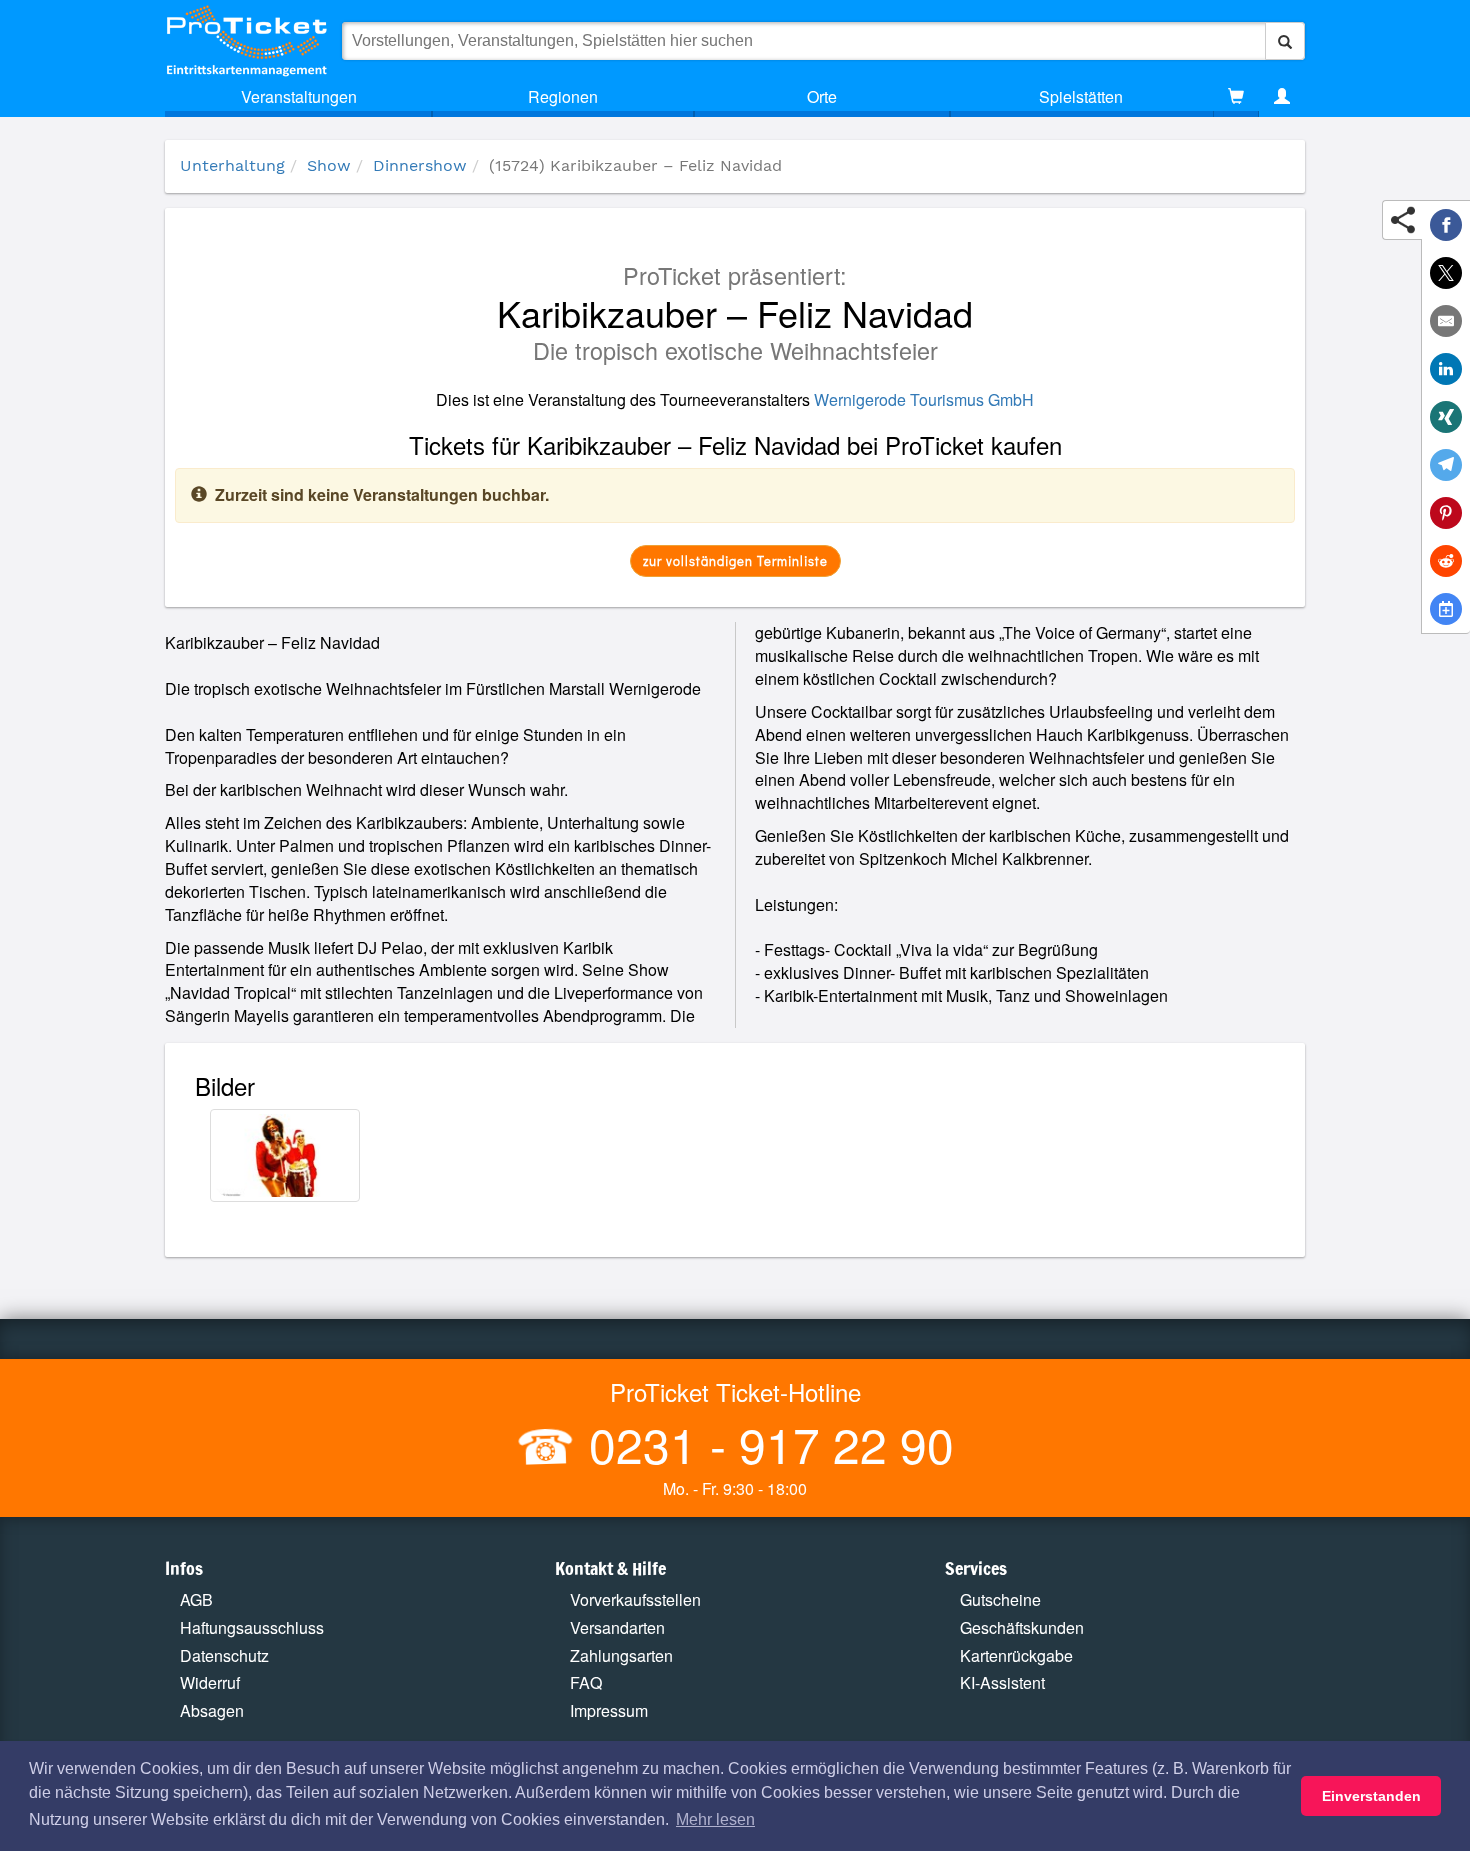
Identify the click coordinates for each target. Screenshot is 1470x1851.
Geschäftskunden (1022, 1627)
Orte (822, 96)
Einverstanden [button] (1371, 1796)
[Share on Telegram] (1446, 465)
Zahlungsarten (621, 1655)
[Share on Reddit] (1446, 561)
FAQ (586, 1682)
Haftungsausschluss (252, 1627)
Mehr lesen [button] (715, 1819)
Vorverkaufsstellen (635, 1599)
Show (329, 165)
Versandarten (617, 1627)
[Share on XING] (1446, 417)
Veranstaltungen (299, 96)
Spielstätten (1081, 96)
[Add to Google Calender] (1446, 609)
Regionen (563, 96)
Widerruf (210, 1682)
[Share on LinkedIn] (1446, 369)
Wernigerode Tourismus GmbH (924, 399)
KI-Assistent (1002, 1682)
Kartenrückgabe (1016, 1655)
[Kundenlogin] (1282, 97)
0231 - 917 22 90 (765, 1443)
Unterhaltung (232, 165)
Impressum (609, 1710)
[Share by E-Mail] (1446, 321)
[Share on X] (1446, 273)
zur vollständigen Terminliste (735, 560)
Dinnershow (420, 165)
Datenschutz (224, 1655)
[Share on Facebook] (1446, 225)
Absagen (212, 1710)
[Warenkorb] (1236, 97)
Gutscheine (1000, 1599)
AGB (196, 1599)
